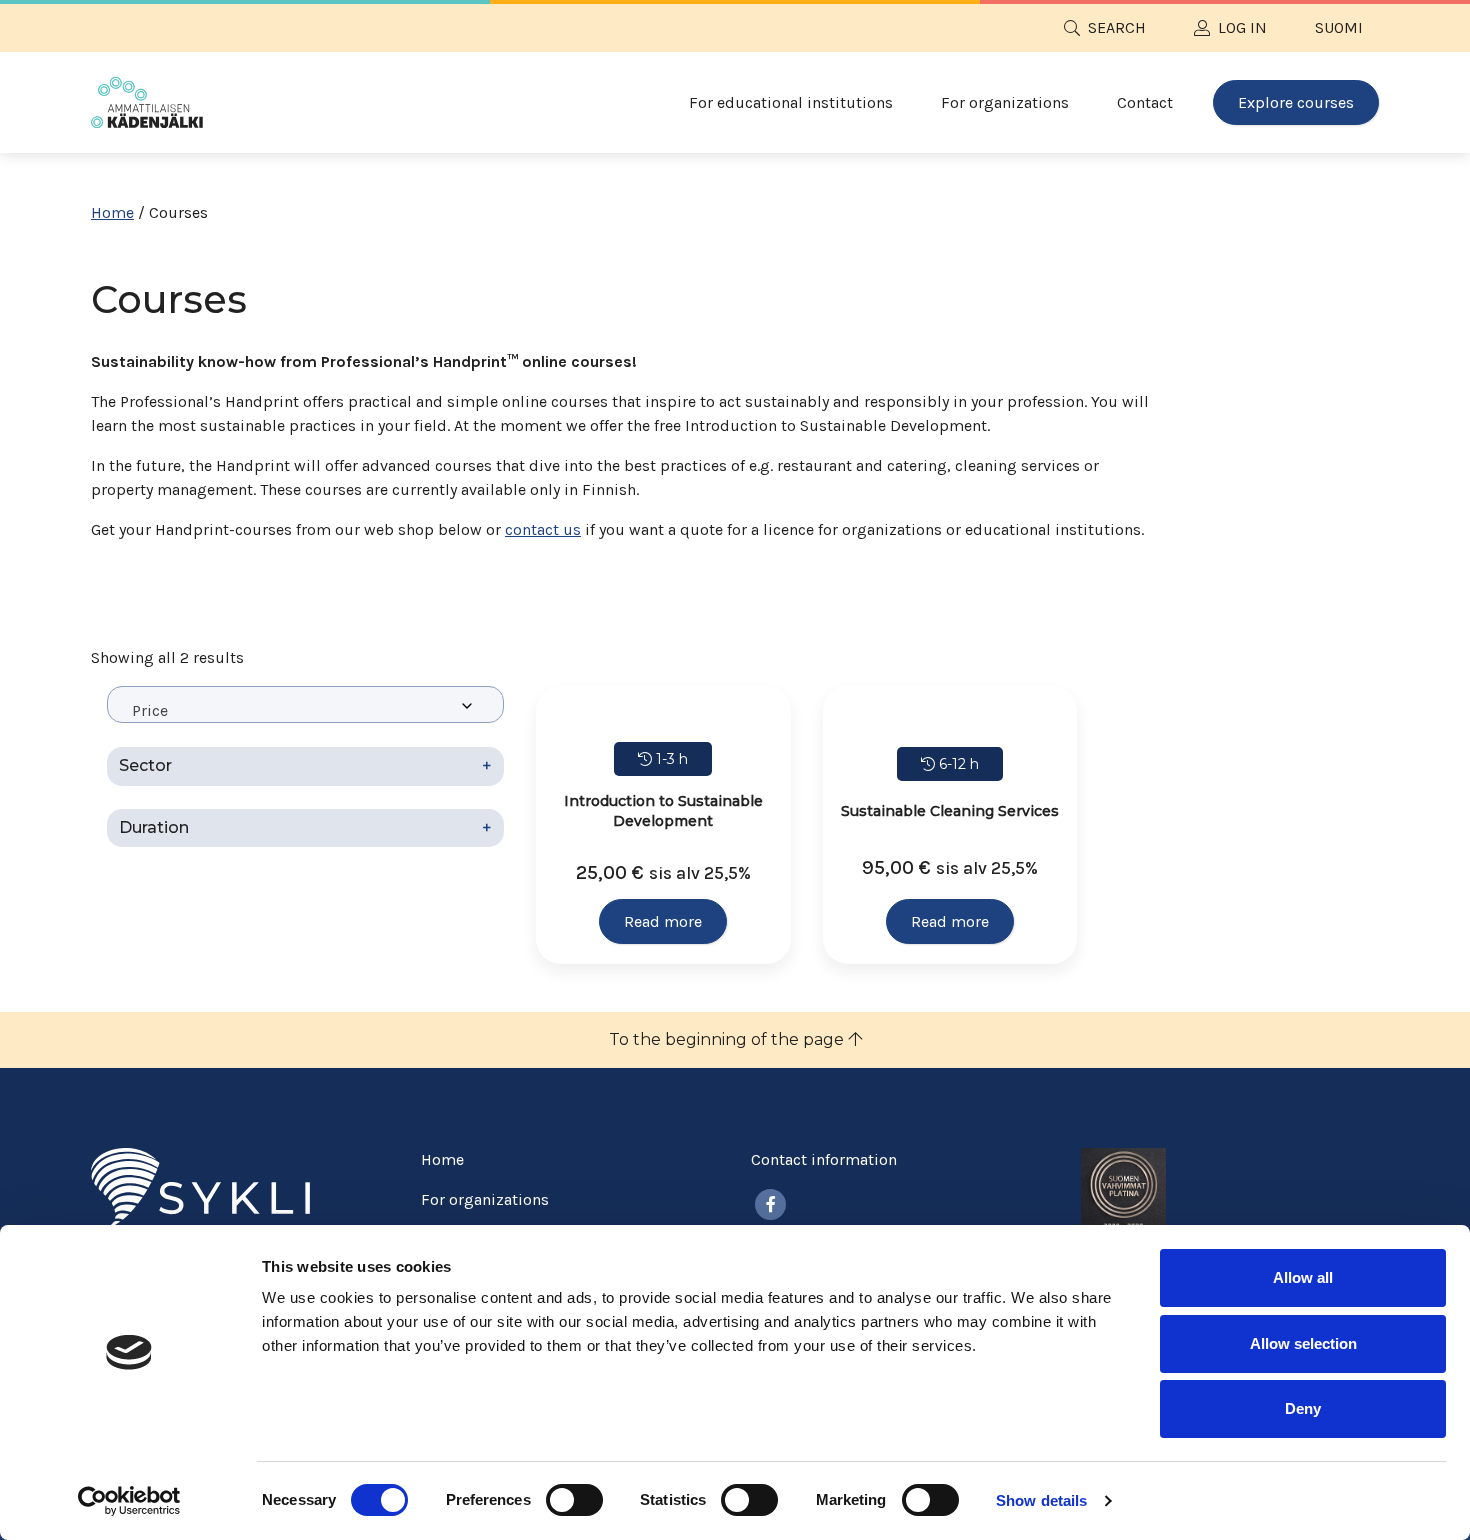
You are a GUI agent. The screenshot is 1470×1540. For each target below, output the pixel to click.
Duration (305, 827)
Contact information (824, 1159)
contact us (543, 529)
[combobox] (305, 704)
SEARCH (1117, 27)
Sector (305, 765)
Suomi (1339, 27)
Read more (663, 921)
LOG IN (1242, 27)
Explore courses (1296, 102)
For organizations (1005, 102)
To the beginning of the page (728, 1039)
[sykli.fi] (200, 1188)
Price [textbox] (150, 710)
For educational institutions (791, 102)
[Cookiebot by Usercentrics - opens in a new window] (129, 1501)
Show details (1041, 1500)
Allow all (1303, 1277)
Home (112, 212)
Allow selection (1303, 1343)
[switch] (574, 1500)
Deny (1303, 1408)
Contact (1145, 102)
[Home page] (147, 102)
